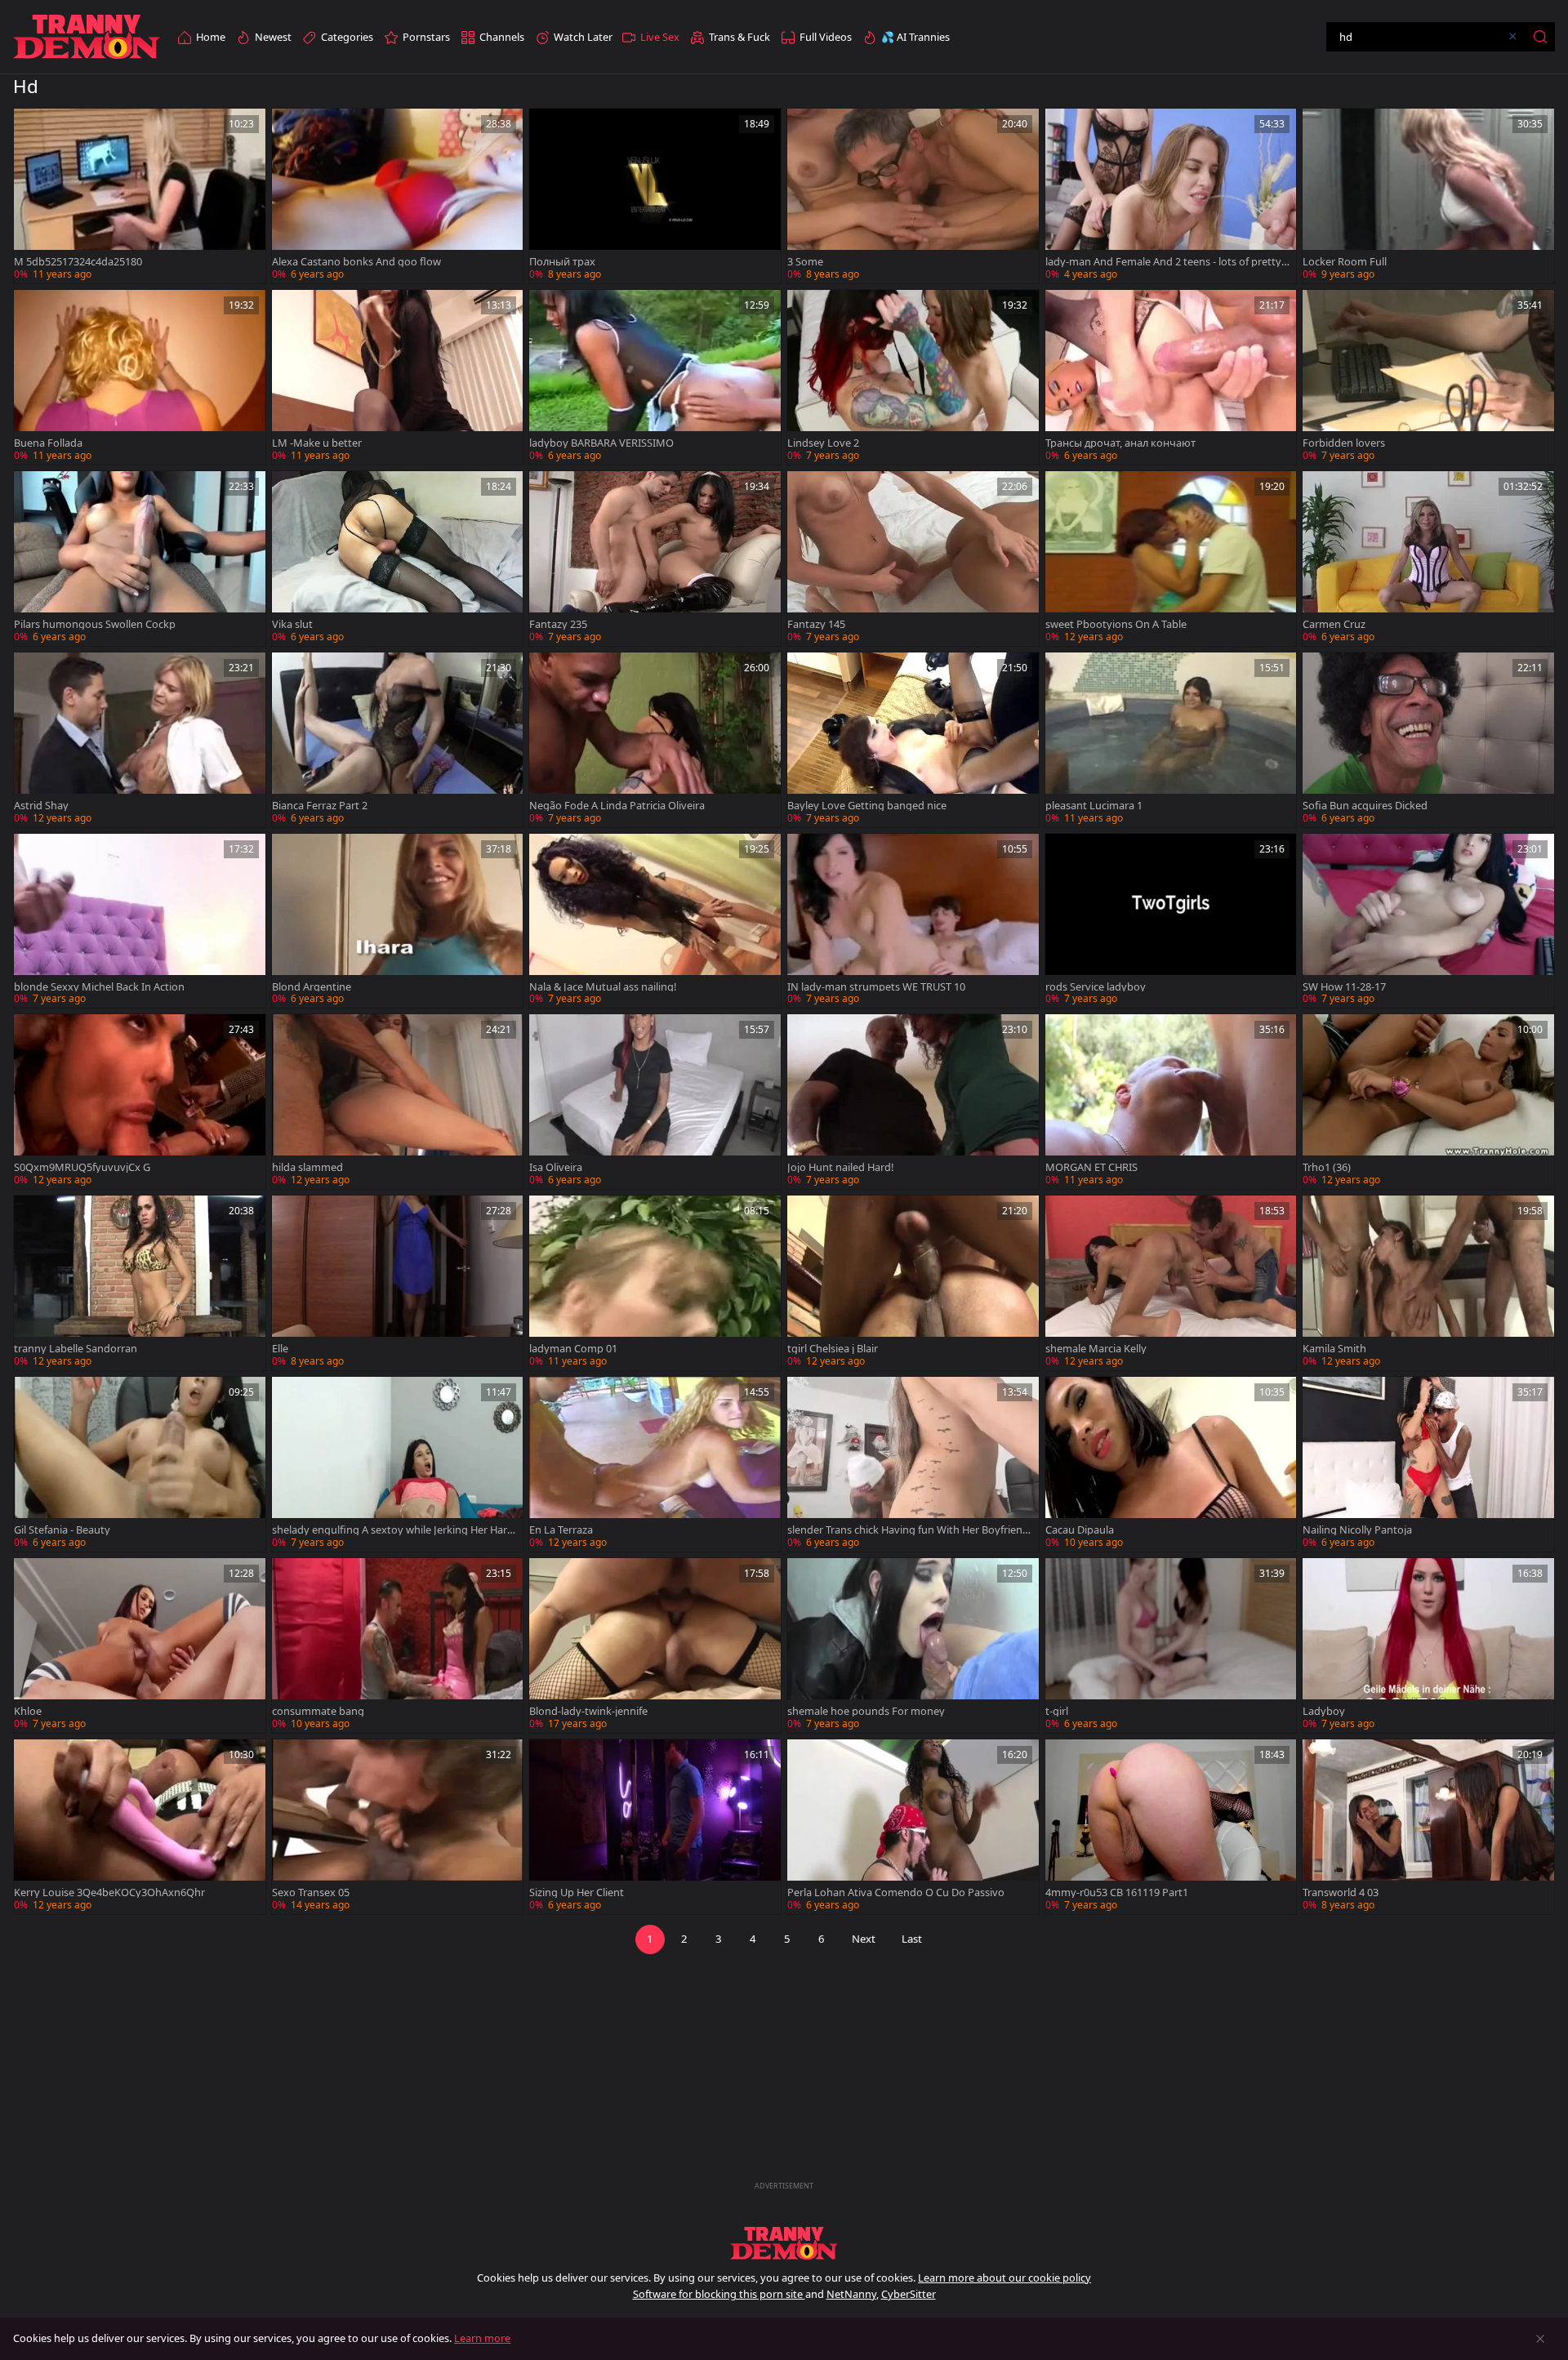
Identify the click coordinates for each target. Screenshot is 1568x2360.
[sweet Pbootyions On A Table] (1171, 559)
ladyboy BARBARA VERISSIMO (601, 443)
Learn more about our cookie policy (1004, 2278)
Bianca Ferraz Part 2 (320, 806)
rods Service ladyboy (1096, 987)
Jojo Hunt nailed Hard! (840, 1167)
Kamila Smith (1334, 1349)
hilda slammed (307, 1167)
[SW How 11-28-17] (1428, 921)
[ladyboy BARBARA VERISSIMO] (655, 377)
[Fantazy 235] (655, 559)
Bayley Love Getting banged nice (867, 806)
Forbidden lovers (1344, 443)
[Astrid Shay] (140, 740)
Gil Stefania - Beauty (62, 1530)
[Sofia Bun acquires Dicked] (1428, 740)
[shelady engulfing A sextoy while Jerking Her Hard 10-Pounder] (398, 1464)
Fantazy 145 (816, 624)
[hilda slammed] (398, 1102)
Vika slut (292, 624)
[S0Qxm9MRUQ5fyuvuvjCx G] (140, 1102)
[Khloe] (140, 1645)
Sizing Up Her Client (577, 1892)
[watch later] (33, 128)
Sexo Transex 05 (311, 1892)
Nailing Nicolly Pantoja (1357, 1530)
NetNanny (851, 2294)
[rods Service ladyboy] (1171, 921)
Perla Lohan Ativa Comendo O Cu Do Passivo (896, 1892)
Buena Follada (48, 443)
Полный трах (562, 262)
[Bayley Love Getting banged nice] (913, 740)
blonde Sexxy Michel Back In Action (99, 987)
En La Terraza (561, 1530)
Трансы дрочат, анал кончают (1120, 443)
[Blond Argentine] (398, 921)
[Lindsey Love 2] (913, 377)
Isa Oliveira (556, 1167)
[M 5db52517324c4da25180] (140, 196)
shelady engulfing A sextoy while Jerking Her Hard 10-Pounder (393, 1530)
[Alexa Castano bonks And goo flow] (398, 196)
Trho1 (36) (1327, 1167)
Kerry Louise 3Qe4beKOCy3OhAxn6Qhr (109, 1892)
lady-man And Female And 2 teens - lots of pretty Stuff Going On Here (1167, 262)
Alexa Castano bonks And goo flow (356, 262)
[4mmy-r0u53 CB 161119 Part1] (1171, 1827)
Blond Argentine (312, 987)
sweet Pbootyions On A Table (1116, 624)
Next (864, 1939)
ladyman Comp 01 (573, 1349)
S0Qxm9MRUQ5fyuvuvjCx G (82, 1167)
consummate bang (318, 1711)
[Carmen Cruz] (1428, 559)
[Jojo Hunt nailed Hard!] (913, 1102)
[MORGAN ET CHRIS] (1171, 1102)
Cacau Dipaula (1080, 1530)
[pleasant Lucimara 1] (1171, 740)
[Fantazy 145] (913, 559)
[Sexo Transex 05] (398, 1827)
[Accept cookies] (1540, 2339)
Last (912, 1939)
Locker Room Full (1345, 262)
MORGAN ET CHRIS (1091, 1167)
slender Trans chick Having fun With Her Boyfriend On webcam (908, 1530)
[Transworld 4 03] (1428, 1827)
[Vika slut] (398, 559)
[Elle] (398, 1283)
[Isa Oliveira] (655, 1102)
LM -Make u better (317, 443)
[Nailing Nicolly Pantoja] (1428, 1464)
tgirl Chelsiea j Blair (833, 1349)
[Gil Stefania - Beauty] (140, 1464)
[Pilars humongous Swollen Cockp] (140, 559)
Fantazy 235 (558, 624)
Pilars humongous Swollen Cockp (95, 624)
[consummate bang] (398, 1645)
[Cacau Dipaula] (1171, 1464)
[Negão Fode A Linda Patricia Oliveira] (655, 740)
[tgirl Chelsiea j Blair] (913, 1283)
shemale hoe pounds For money (866, 1711)
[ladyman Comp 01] (655, 1283)
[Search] (1540, 37)
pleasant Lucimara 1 (1094, 806)
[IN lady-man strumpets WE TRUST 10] (913, 921)
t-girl (1057, 1711)
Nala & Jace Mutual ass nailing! (603, 987)
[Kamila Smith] (1428, 1283)
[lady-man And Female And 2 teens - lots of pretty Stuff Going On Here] (1171, 196)
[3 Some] (913, 196)
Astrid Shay (41, 806)
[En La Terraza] (655, 1464)
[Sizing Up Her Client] (655, 1827)
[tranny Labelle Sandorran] (140, 1283)
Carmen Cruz (1334, 624)
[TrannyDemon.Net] (87, 37)
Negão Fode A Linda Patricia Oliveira (617, 806)
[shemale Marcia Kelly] (1171, 1283)
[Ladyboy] (1428, 1645)
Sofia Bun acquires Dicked (1365, 806)
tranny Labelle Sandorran (76, 1349)
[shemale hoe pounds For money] (913, 1645)
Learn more (482, 2338)
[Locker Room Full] (1428, 196)
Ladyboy (1324, 1711)
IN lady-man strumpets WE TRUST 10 (876, 987)
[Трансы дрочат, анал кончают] (1171, 377)
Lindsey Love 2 (823, 443)
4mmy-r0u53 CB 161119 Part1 (1117, 1892)
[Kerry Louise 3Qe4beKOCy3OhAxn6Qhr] (140, 1827)
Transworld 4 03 (1341, 1892)
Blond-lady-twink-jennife (588, 1711)
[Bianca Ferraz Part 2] (398, 740)
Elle (280, 1349)
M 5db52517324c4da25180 (78, 262)
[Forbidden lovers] (1428, 377)
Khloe (28, 1711)
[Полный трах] (655, 196)
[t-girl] (1171, 1645)
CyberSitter (909, 2294)
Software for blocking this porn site (719, 2294)
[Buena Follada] (140, 377)
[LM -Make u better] (398, 377)
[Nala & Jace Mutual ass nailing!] (655, 921)
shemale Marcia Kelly (1096, 1349)
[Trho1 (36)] (1428, 1102)
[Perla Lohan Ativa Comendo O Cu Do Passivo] (913, 1827)
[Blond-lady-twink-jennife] (655, 1645)
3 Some (805, 262)
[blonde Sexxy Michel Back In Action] (140, 921)
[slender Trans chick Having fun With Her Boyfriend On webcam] (913, 1464)
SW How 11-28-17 (1344, 987)
